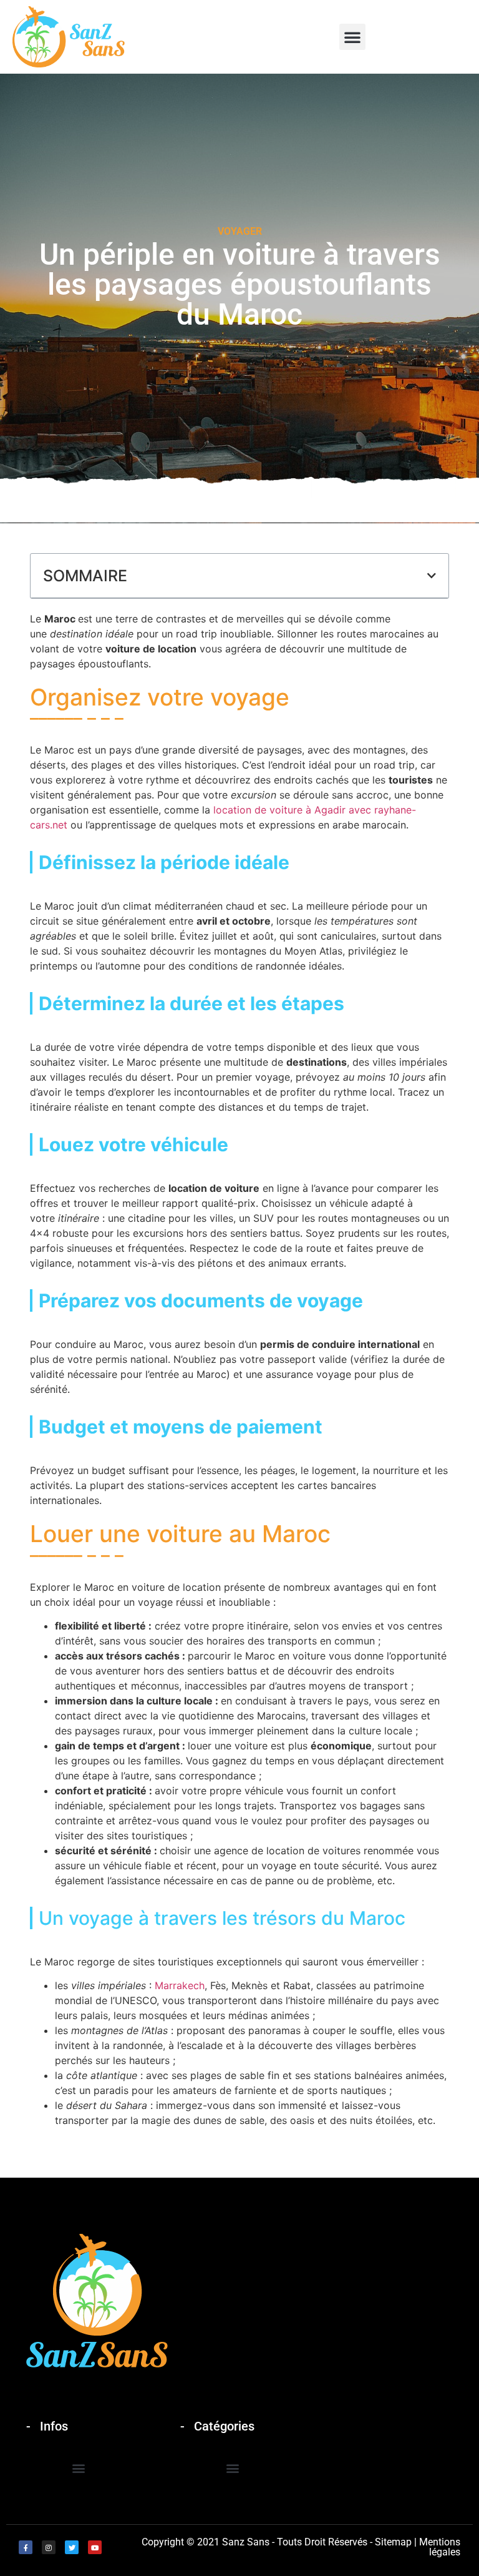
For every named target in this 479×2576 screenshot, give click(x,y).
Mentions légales (440, 2547)
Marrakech (180, 1985)
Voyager (240, 231)
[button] (352, 37)
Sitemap (393, 2542)
